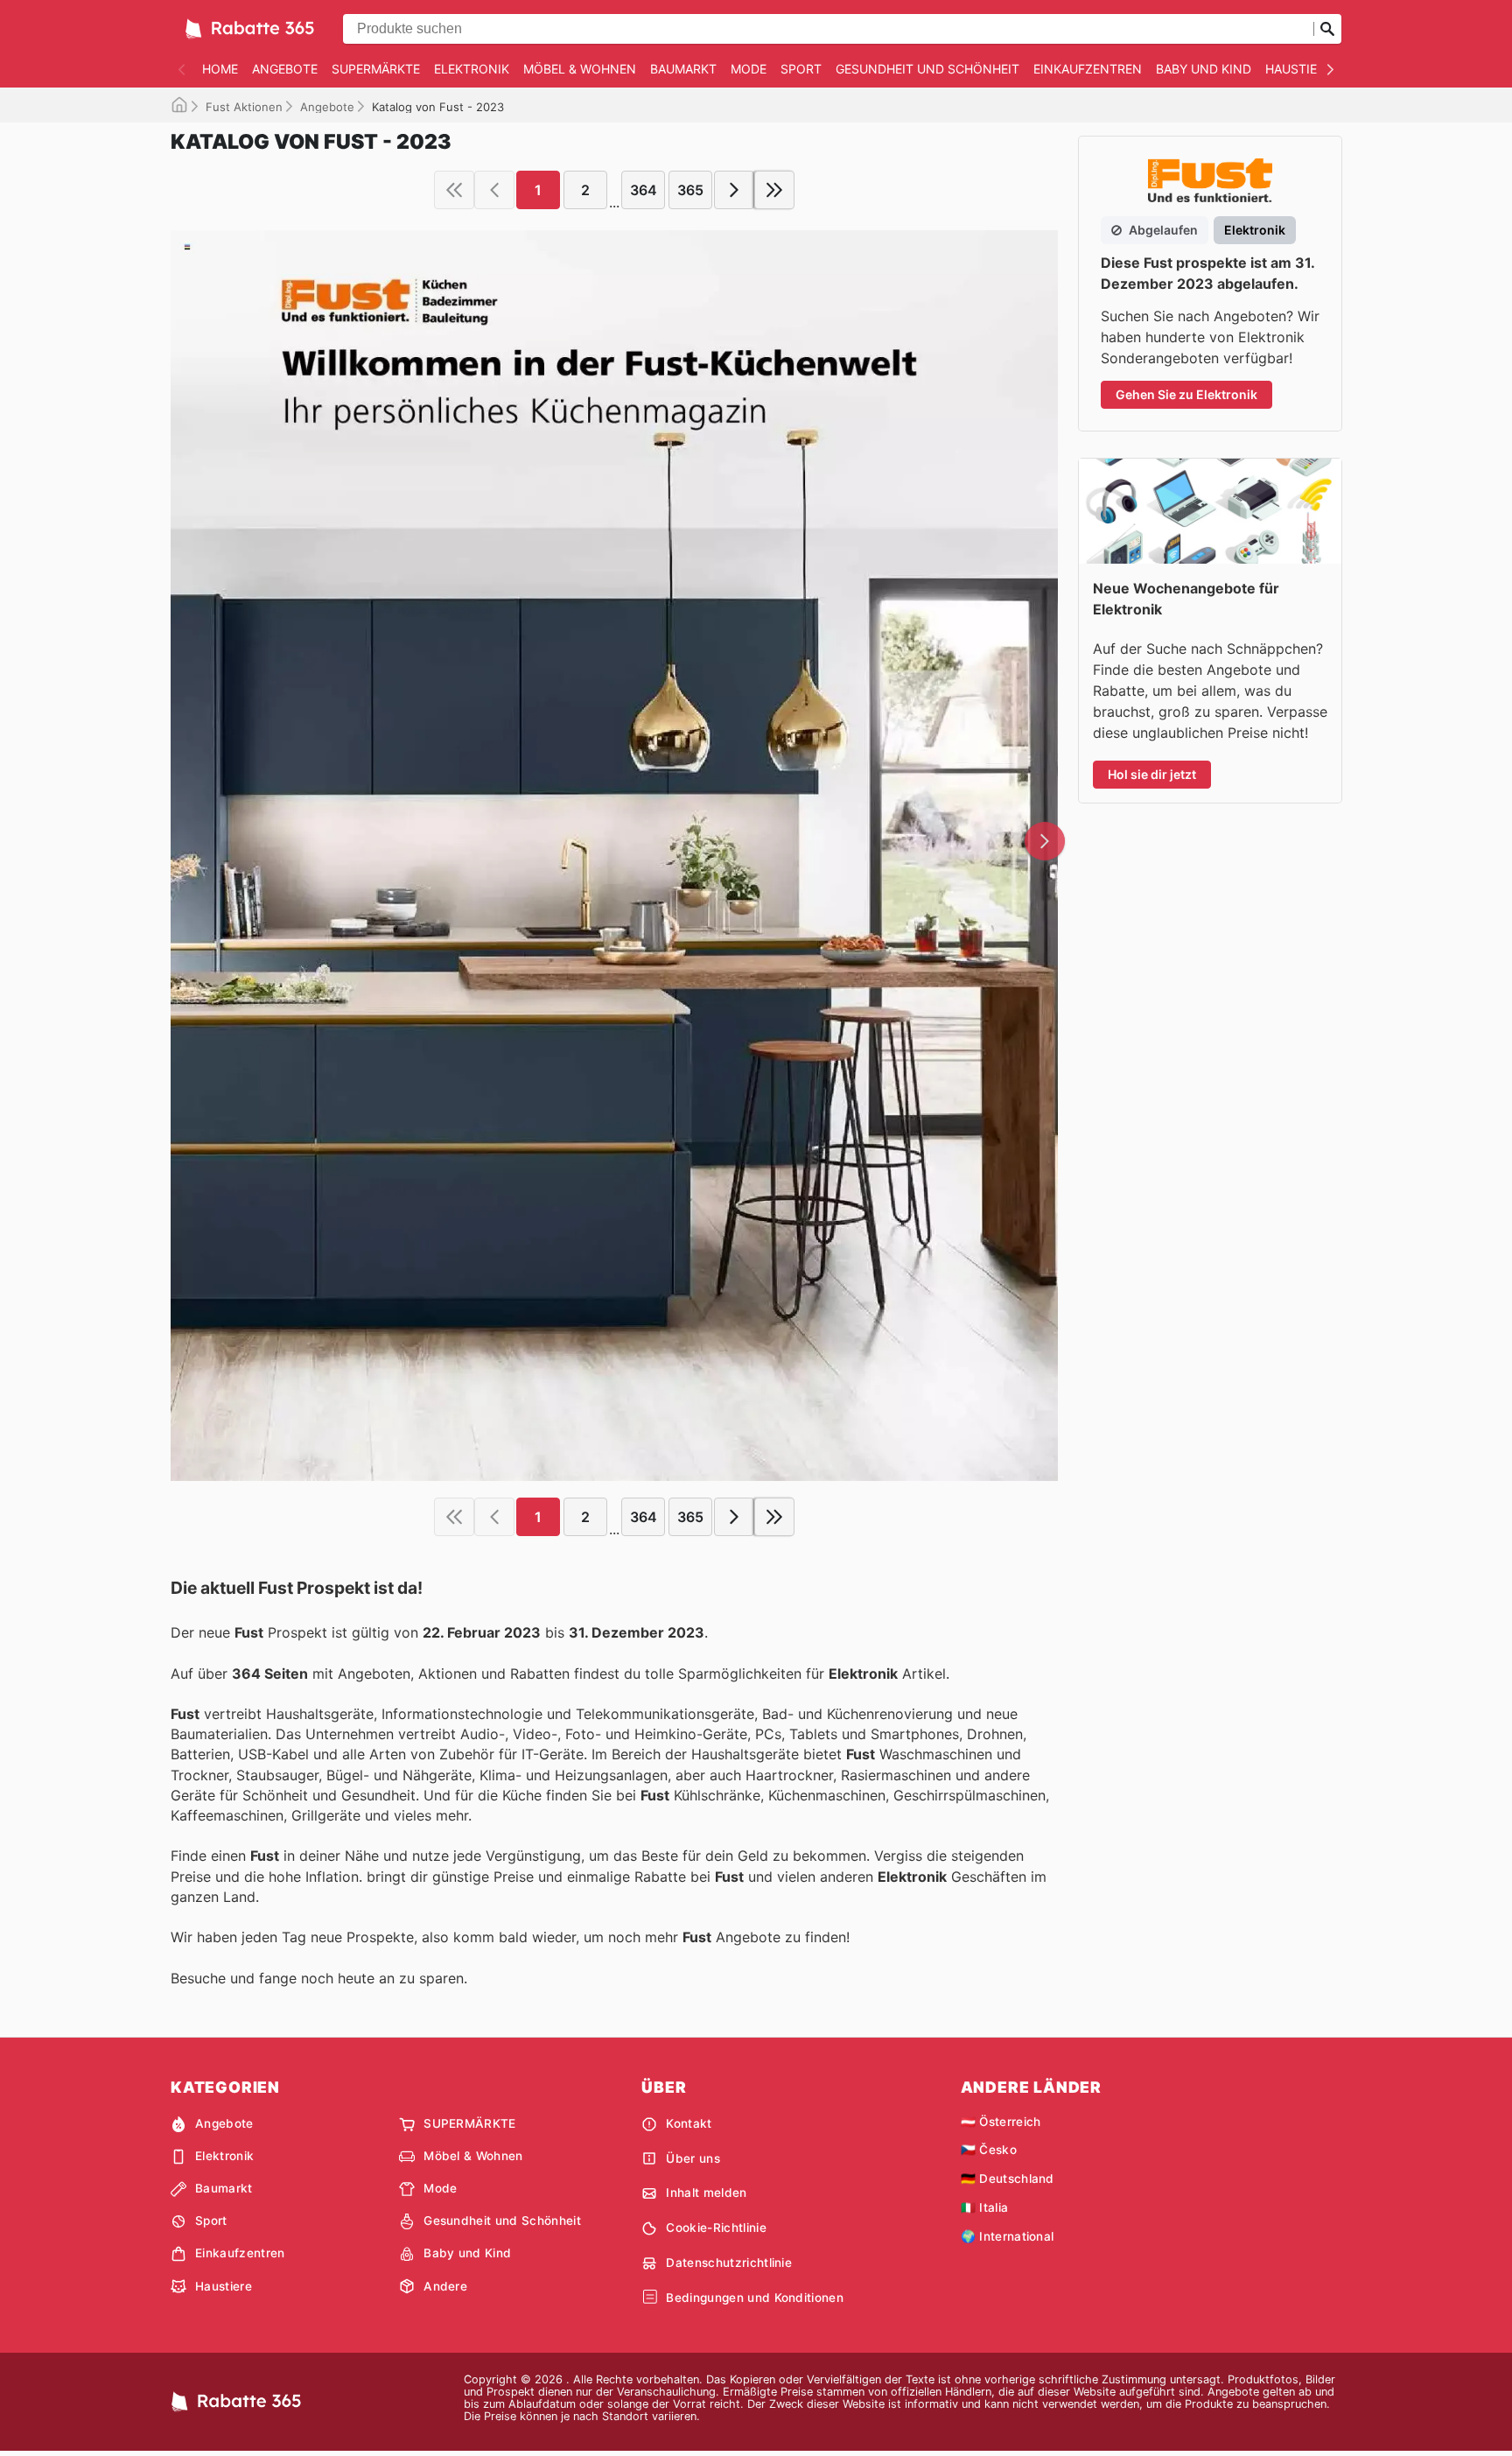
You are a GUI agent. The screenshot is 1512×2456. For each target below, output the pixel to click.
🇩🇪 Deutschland (1008, 2179)
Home (220, 69)
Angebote (285, 69)
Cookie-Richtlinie (716, 2228)
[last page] (774, 190)
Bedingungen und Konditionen (755, 2298)
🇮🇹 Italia (985, 2207)
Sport (801, 69)
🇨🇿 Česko (989, 2150)
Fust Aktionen (244, 107)
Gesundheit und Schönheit (927, 69)
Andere (445, 2286)
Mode (749, 69)
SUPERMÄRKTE (376, 69)
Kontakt (689, 2123)
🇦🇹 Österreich (1001, 2122)
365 (690, 190)
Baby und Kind (1204, 69)
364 (644, 190)
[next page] (734, 190)
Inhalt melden (706, 2193)
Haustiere (1298, 69)
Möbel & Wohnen (580, 69)
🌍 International (1008, 2236)
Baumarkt (683, 69)
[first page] (454, 190)
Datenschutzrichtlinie (729, 2263)
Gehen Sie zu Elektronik (1186, 394)
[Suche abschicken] (1327, 29)
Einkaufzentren (1088, 69)
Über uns (693, 2158)
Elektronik (472, 69)
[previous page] (494, 190)
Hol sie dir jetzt (1152, 774)
